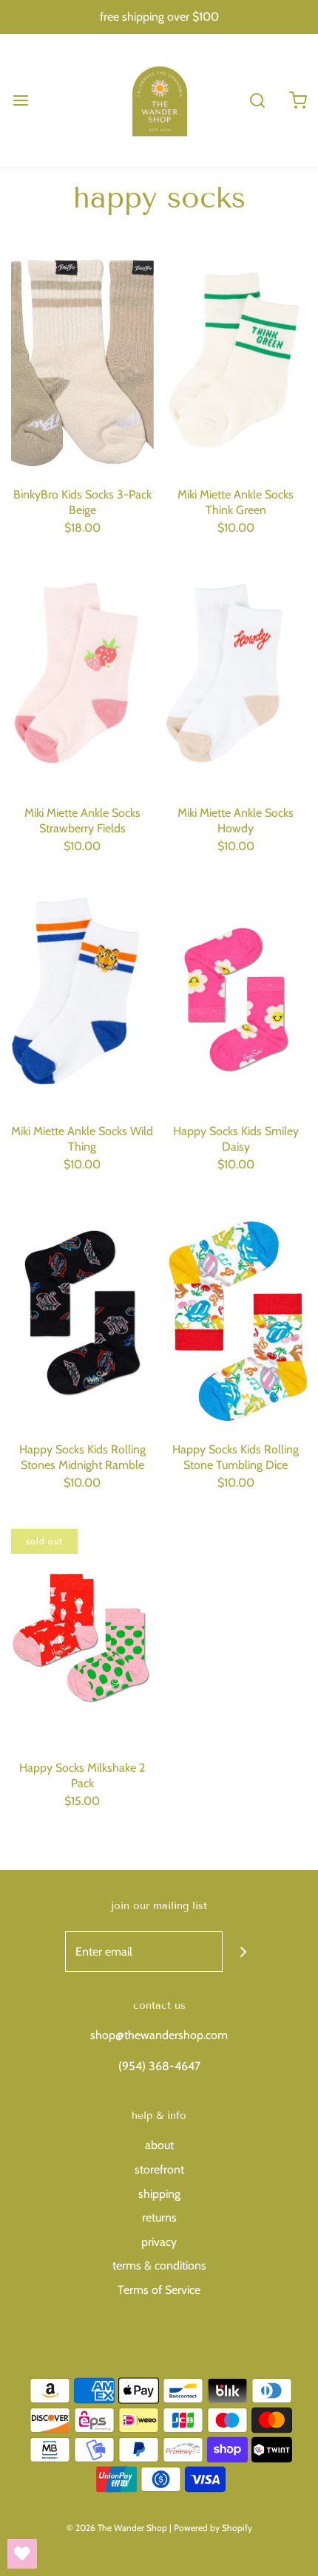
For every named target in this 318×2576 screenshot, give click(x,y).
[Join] (243, 1952)
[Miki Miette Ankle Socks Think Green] (236, 363)
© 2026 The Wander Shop (118, 2528)
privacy (159, 2242)
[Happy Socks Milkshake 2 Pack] (82, 1635)
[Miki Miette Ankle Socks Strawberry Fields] (82, 681)
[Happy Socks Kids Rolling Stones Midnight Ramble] (82, 1317)
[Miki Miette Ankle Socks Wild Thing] (82, 999)
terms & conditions (159, 2265)
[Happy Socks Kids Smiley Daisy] (236, 999)
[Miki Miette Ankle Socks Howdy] (236, 681)
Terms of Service (159, 2290)
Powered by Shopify (213, 2528)
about (159, 2145)
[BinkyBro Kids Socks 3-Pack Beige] (82, 363)
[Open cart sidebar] (298, 100)
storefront (159, 2169)
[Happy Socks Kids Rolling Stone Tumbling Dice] (236, 1317)
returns (159, 2217)
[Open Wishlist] (22, 2554)
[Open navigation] (20, 100)
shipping (159, 2194)
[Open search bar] (257, 100)
